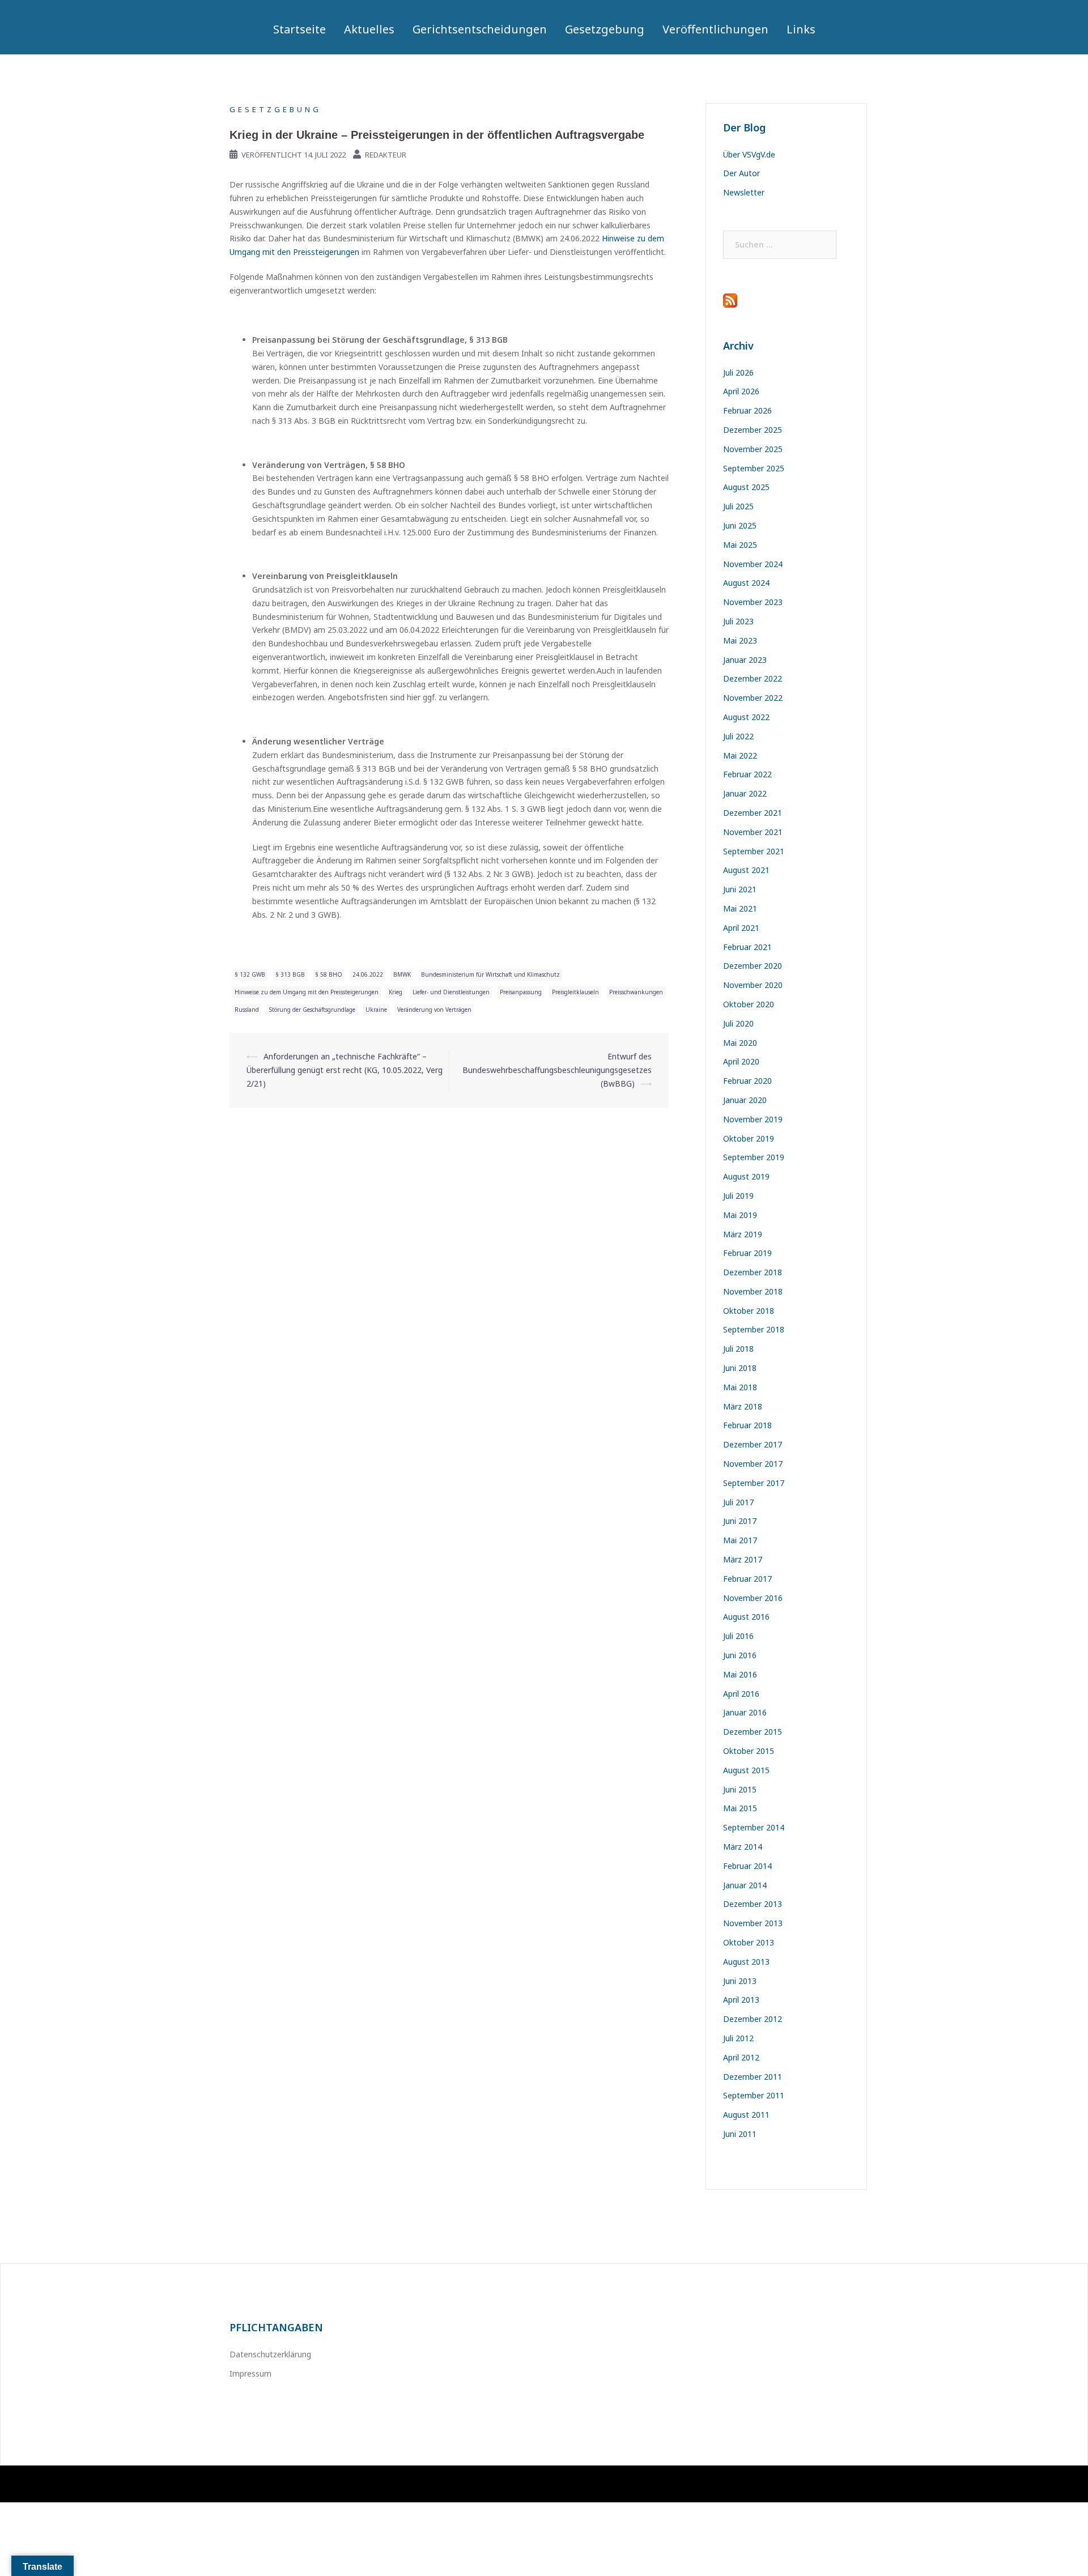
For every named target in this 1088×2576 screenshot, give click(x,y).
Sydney (393, 2484)
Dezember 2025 (753, 430)
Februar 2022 (747, 774)
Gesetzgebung (605, 29)
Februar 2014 (747, 1866)
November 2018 (753, 1291)
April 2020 (741, 1061)
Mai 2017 (740, 1540)
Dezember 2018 (753, 1272)
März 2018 (743, 1406)
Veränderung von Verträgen (434, 1010)
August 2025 (746, 487)
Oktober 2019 (749, 1138)
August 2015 (746, 1770)
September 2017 (754, 1483)
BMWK (402, 974)
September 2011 (754, 2095)
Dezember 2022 (753, 678)
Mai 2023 (740, 640)
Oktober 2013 (749, 1942)
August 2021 (746, 870)
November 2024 (753, 564)
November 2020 (753, 985)
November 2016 (753, 1598)
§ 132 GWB (250, 974)
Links (801, 29)
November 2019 (753, 1119)
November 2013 (753, 1923)
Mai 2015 (740, 1808)
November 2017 (753, 1464)
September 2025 (754, 468)
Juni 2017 (740, 1521)
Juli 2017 (738, 1502)
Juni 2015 (740, 1789)
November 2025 (753, 449)
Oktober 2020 (749, 1004)
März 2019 (743, 1234)
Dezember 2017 (753, 1444)
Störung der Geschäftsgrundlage (312, 1010)
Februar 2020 (747, 1081)
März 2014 (743, 1847)
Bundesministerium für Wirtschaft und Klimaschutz (490, 974)
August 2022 (746, 717)
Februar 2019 (747, 1253)
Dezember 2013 (753, 1904)
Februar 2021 (747, 947)
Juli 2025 (738, 506)
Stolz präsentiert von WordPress (281, 2484)
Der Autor (741, 173)
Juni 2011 (740, 2134)
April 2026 (741, 391)
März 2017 (743, 1559)
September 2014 (754, 1827)
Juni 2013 (740, 1981)
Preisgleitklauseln (575, 992)
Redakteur (386, 155)
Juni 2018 (740, 1368)
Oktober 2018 (749, 1311)
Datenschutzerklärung (270, 2354)
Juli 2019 (738, 1196)
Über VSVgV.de (749, 154)
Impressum (250, 2373)
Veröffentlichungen (715, 29)
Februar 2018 (747, 1425)
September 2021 (754, 851)
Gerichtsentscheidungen (480, 29)
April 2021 (741, 928)
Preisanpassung (521, 992)
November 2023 (753, 602)
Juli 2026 (738, 372)
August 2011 (746, 2115)
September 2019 (754, 1157)
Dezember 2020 (753, 966)
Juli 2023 (738, 621)
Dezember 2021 (753, 813)
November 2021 (753, 832)
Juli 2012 (738, 2038)
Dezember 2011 (753, 2077)
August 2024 (746, 583)
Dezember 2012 (753, 2019)
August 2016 (746, 1617)
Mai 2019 (740, 1215)
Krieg (396, 992)
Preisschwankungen (636, 992)
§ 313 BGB (290, 974)
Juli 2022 (738, 736)
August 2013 (746, 1962)
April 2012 (741, 2057)
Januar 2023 (745, 660)
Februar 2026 (747, 410)
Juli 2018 (738, 1349)
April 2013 (741, 2000)
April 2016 (741, 1694)
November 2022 (753, 698)
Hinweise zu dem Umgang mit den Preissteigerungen (307, 992)
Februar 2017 (747, 1579)
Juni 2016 (740, 1655)
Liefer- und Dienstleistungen (451, 992)
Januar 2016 (745, 1712)
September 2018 (754, 1329)
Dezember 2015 (753, 1732)
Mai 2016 (740, 1674)
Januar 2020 (745, 1100)
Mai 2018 (740, 1387)
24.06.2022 (368, 974)
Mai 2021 (740, 908)
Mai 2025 (740, 545)
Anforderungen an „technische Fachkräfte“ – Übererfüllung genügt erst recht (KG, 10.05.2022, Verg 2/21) (345, 1070)
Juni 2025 (740, 525)
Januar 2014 (745, 1885)
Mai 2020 (740, 1043)
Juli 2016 (738, 1636)
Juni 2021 (740, 889)
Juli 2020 (738, 1023)
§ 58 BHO (329, 974)
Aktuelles (369, 29)
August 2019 (746, 1176)
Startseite (299, 29)
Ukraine (376, 1010)
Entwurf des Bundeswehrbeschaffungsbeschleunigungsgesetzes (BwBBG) (557, 1070)
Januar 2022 (745, 793)
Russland (247, 1010)
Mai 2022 (740, 755)
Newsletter (744, 192)
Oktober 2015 (749, 1751)
